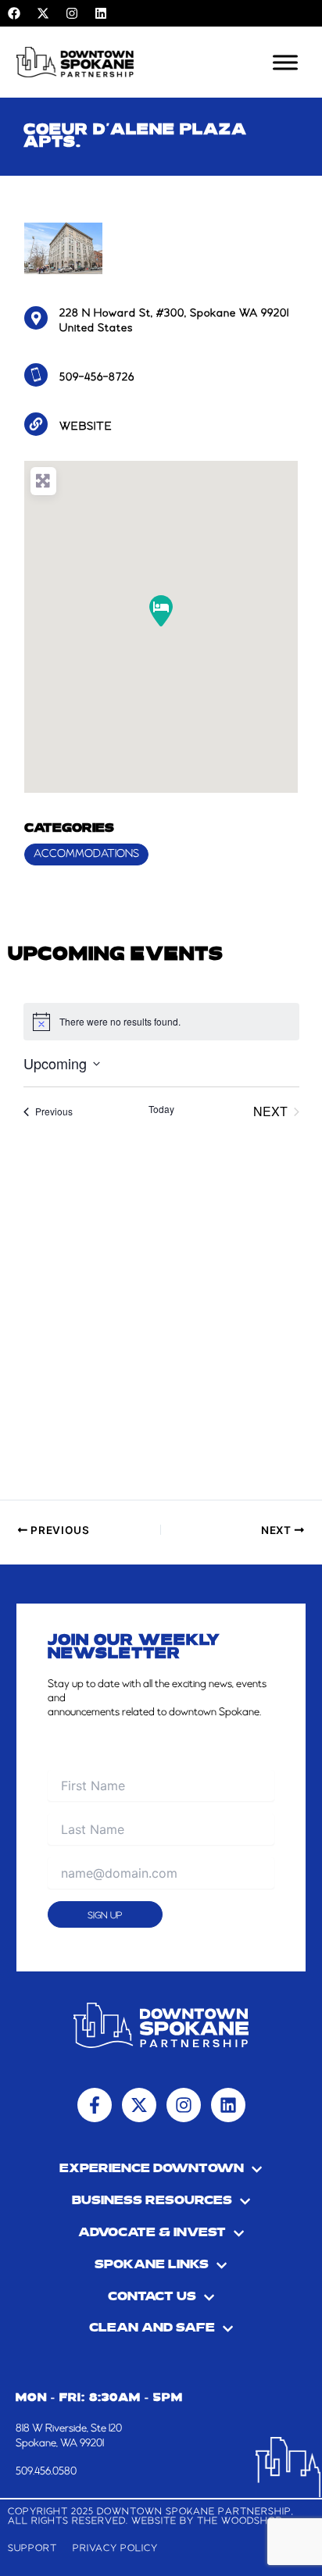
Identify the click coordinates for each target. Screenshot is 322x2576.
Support (32, 2548)
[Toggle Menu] (285, 62)
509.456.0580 (46, 2471)
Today (161, 1109)
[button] (161, 611)
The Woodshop (240, 2521)
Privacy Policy (115, 2548)
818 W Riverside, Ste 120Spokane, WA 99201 (69, 2435)
